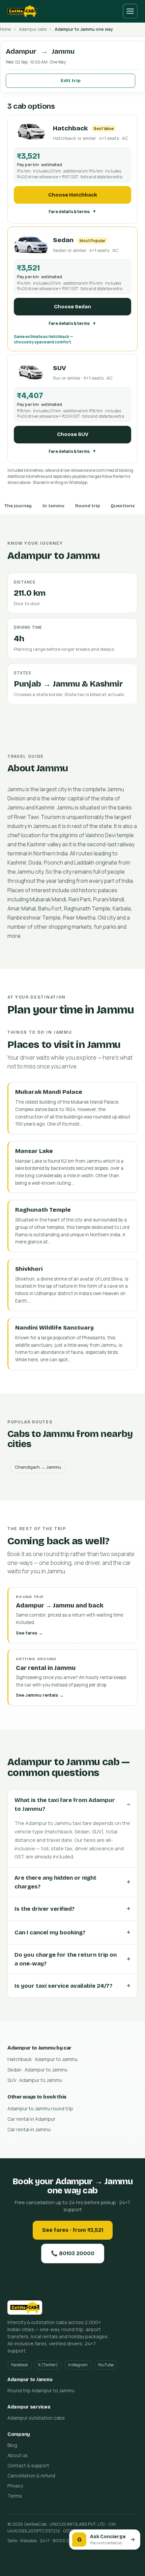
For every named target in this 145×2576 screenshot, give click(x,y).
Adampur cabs (33, 29)
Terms (15, 2496)
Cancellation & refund (31, 2476)
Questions (123, 506)
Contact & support (28, 2465)
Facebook (20, 2365)
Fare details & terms (69, 212)
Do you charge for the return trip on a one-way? (66, 1959)
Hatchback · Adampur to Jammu (42, 2059)
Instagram (78, 2365)
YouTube (106, 2365)
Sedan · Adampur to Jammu (37, 2070)
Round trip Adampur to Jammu (41, 2390)
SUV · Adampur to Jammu (35, 2080)
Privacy (15, 2486)
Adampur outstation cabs (36, 2418)
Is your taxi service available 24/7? (63, 1986)
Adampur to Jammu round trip (40, 2108)
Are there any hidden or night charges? (55, 1882)
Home (5, 29)
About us (18, 2455)
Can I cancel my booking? (50, 1933)
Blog (12, 2445)
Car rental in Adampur (31, 2119)
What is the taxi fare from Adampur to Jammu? (65, 1805)
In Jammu (53, 506)
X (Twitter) (48, 2365)
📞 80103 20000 (73, 2253)
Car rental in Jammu (29, 2129)
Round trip (88, 506)
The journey (18, 506)
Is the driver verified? (45, 1909)
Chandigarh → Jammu (38, 1467)
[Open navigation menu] (130, 11)
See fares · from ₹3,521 (73, 2230)
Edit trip (71, 81)
